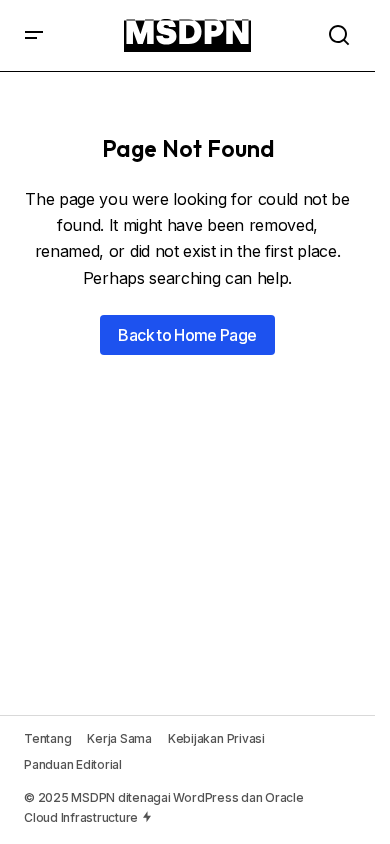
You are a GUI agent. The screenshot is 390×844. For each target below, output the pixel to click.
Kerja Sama (119, 738)
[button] (34, 35)
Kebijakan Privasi (216, 738)
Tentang (47, 738)
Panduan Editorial (73, 764)
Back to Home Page (187, 335)
